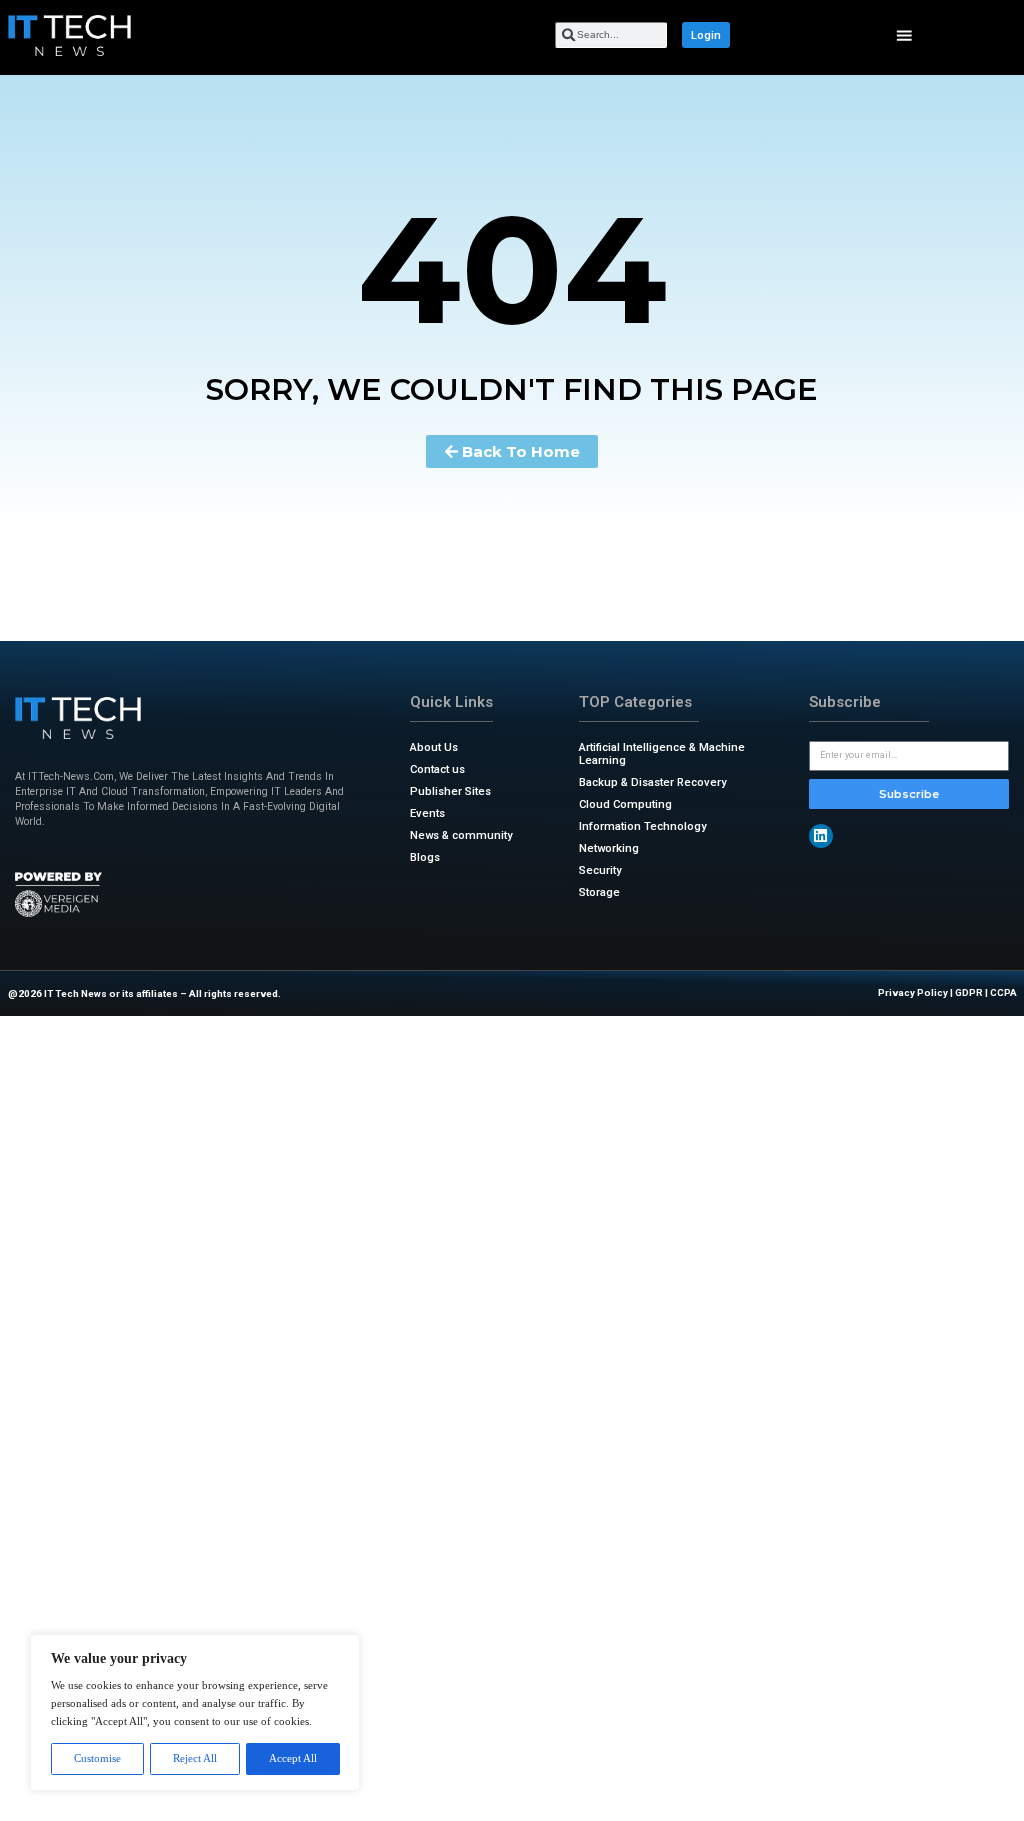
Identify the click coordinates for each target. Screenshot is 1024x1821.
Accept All (293, 1758)
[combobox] (611, 35)
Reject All (195, 1758)
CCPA (1003, 992)
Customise (97, 1758)
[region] (195, 1712)
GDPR (969, 992)
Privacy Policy (913, 992)
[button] (904, 35)
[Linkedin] (821, 836)
